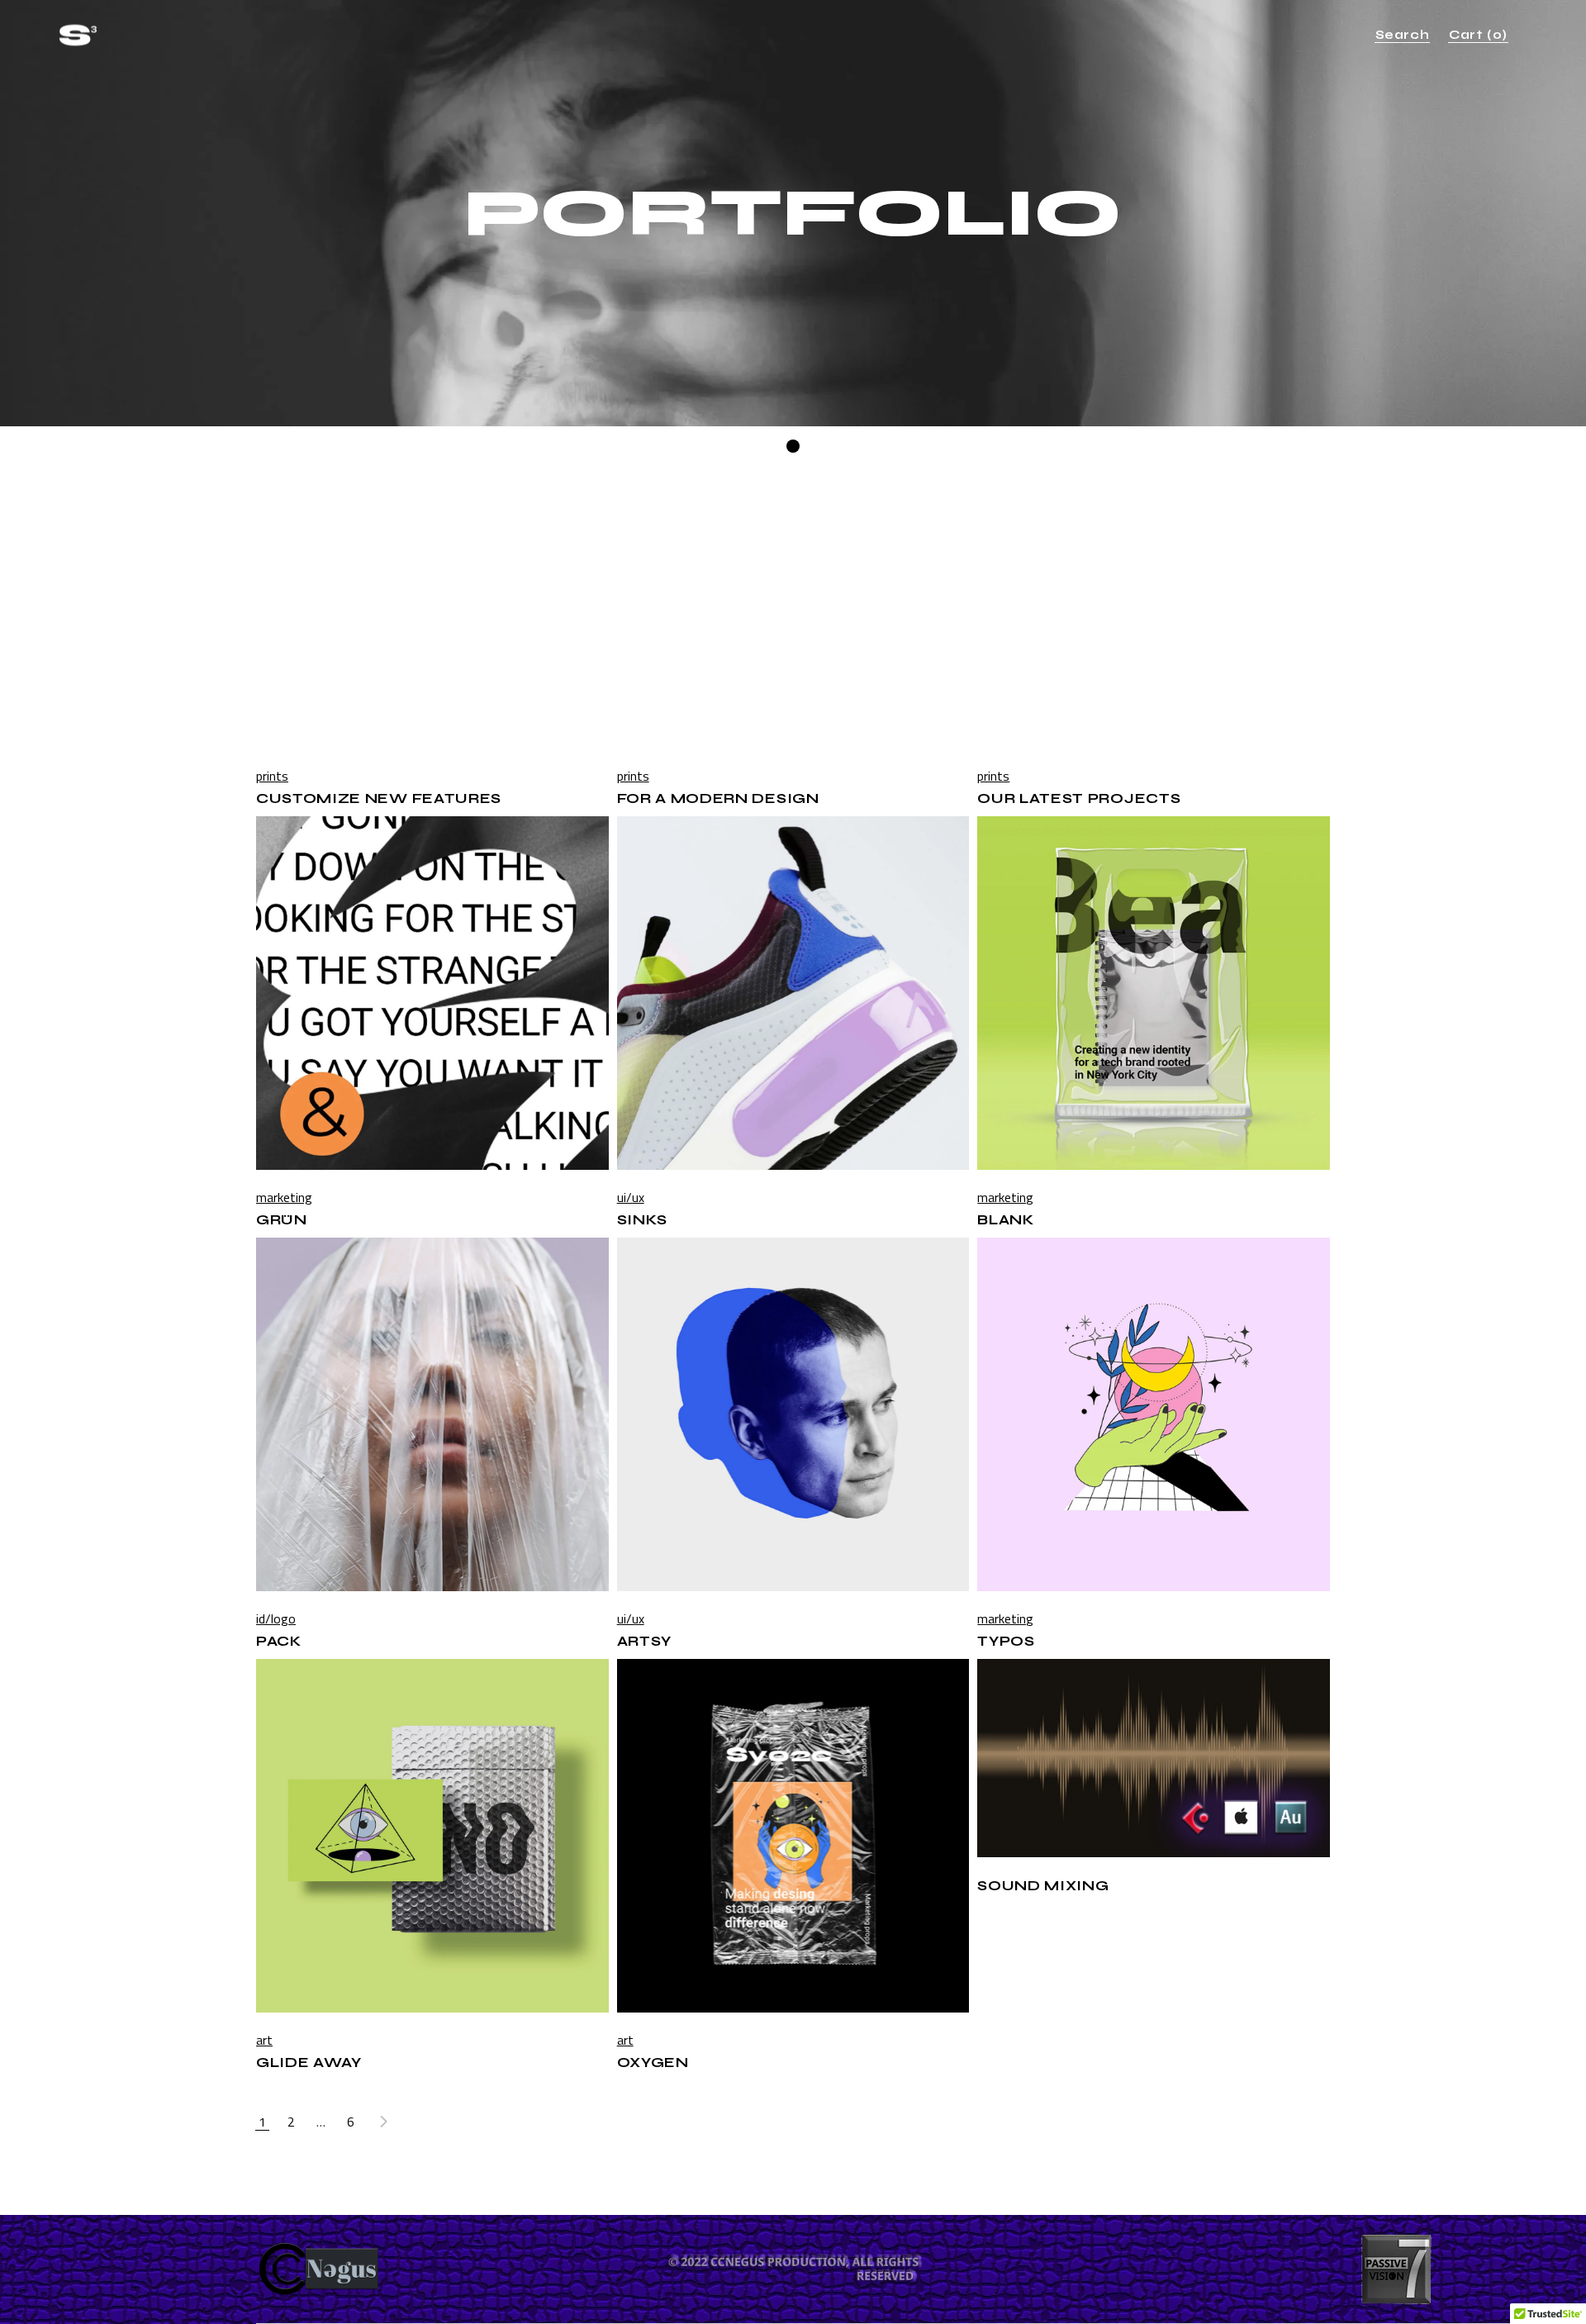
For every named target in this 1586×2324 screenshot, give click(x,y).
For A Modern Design (718, 798)
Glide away (309, 2063)
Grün (282, 1220)
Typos (1006, 1641)
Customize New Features (379, 798)
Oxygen (653, 2063)
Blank (1005, 1220)
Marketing (284, 1197)
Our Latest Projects (1079, 798)
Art (264, 2040)
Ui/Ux (631, 1197)
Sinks (642, 1220)
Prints (272, 776)
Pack (279, 1641)
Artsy (644, 1641)
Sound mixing (1043, 1886)
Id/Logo (276, 1618)
